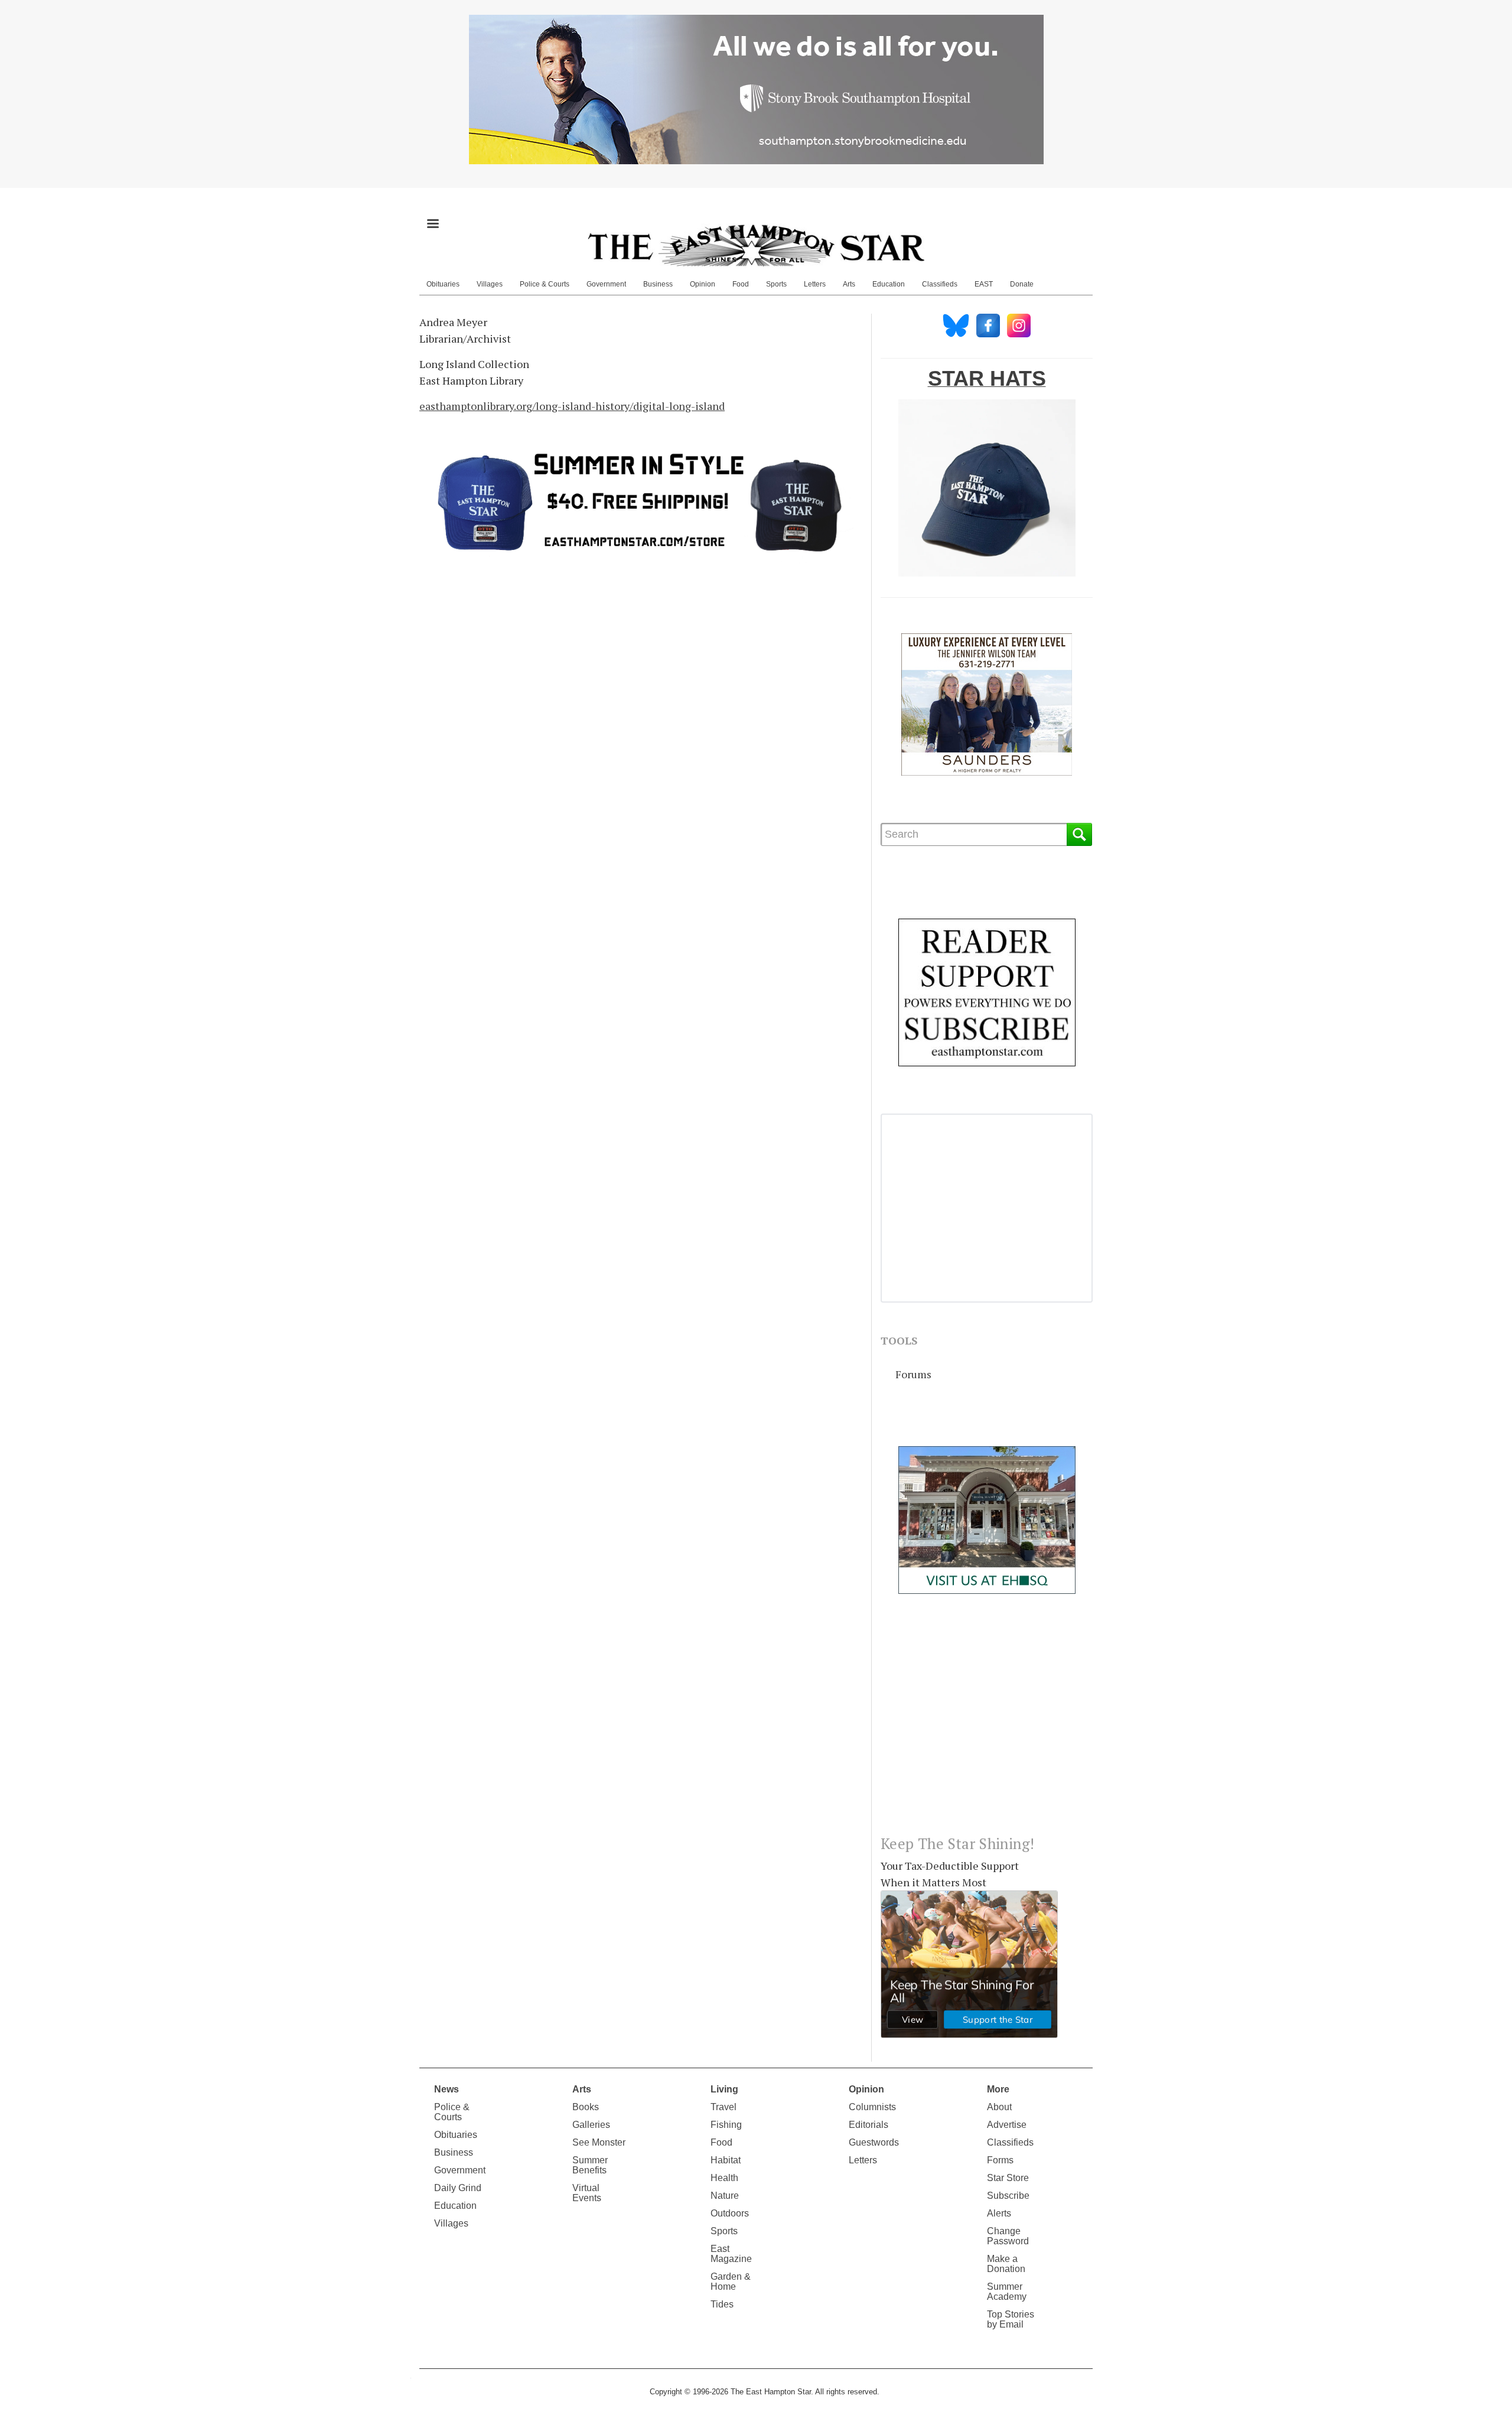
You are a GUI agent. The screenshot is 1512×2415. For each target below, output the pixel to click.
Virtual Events (587, 2193)
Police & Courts (545, 284)
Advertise (1007, 2125)
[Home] (756, 245)
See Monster (599, 2142)
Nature (725, 2196)
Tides (722, 2304)
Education (889, 284)
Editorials (869, 2125)
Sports (776, 284)
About (999, 2107)
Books (586, 2107)
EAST (984, 284)
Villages (490, 284)
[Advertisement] (987, 1724)
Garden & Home (731, 2281)
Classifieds (940, 284)
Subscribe (1008, 2196)
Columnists (872, 2107)
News (447, 2089)
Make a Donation (1006, 2264)
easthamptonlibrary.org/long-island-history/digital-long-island (572, 406)
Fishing (726, 2125)
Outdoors (730, 2213)
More (998, 2089)
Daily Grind (458, 2188)
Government (606, 284)
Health (724, 2178)
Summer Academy (1007, 2292)
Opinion (703, 284)
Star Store (1008, 2178)
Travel (724, 2107)
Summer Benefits (590, 2165)
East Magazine (731, 2254)
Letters (815, 284)
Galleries (591, 2125)
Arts (849, 284)
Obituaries (443, 284)
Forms (1000, 2160)
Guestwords (874, 2142)
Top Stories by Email (1011, 2319)
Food (741, 284)
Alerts (999, 2213)
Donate (1022, 284)
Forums (913, 1374)
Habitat (726, 2160)
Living (724, 2089)
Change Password (1008, 2236)
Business (658, 284)
